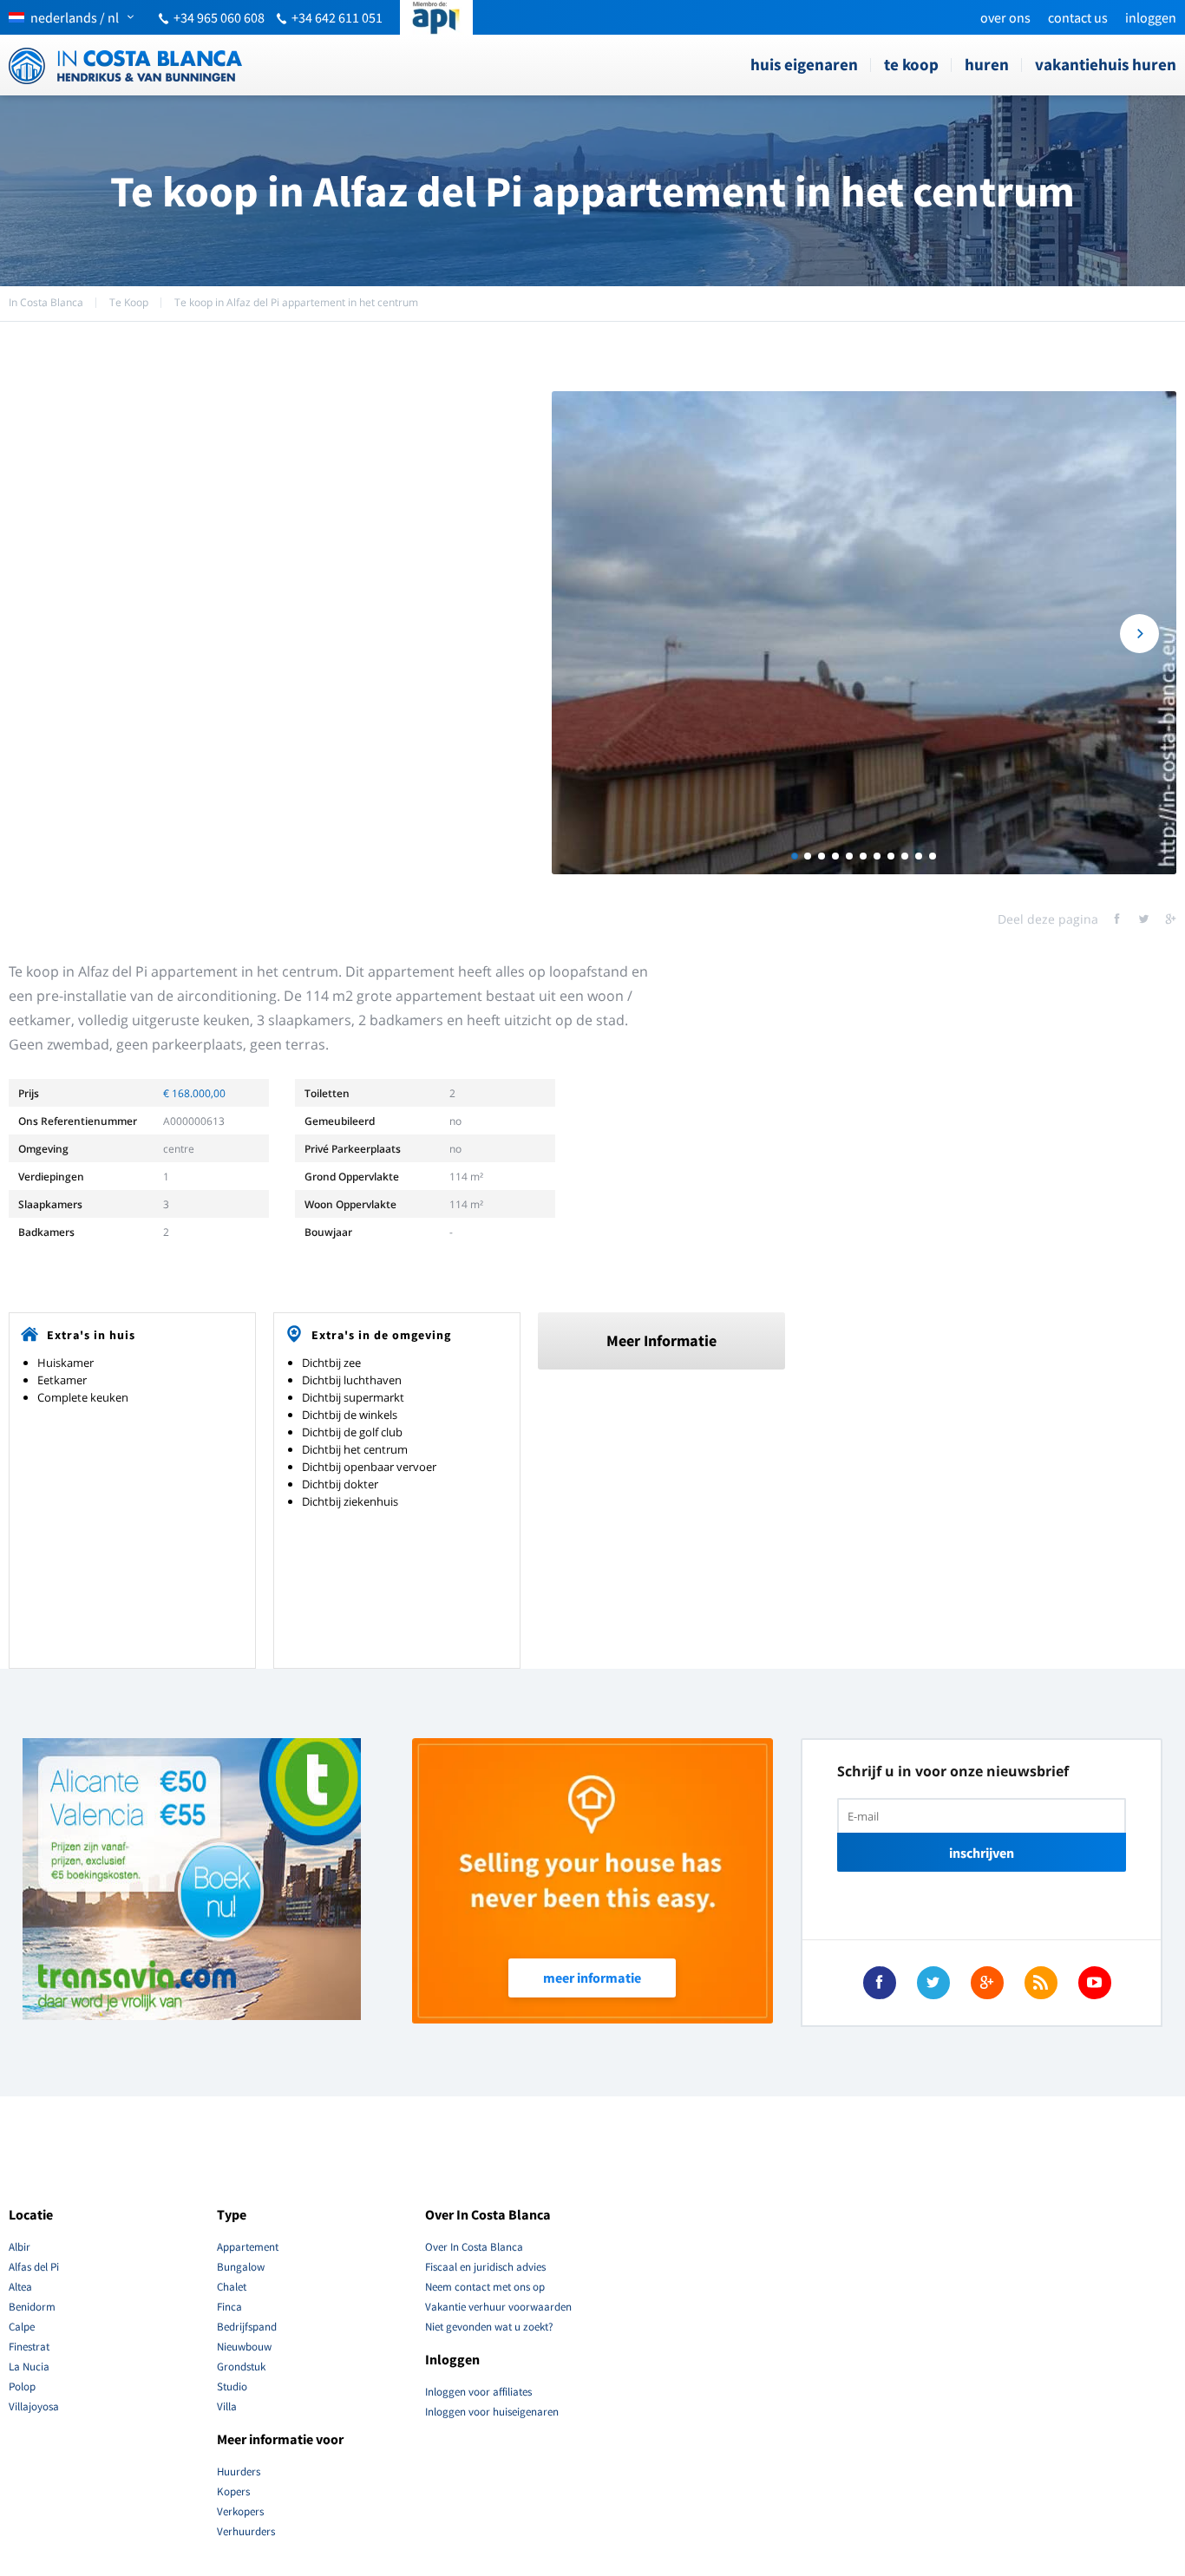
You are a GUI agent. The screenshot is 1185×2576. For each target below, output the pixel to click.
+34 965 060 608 (219, 17)
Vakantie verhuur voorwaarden (498, 2307)
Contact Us (1078, 17)
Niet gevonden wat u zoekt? (489, 2327)
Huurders (239, 2471)
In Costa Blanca (46, 302)
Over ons (1005, 17)
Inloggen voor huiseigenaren (492, 2412)
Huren (987, 64)
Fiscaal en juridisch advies (485, 2267)
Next (1139, 634)
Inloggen (1151, 17)
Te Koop (911, 64)
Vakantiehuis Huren (1106, 64)
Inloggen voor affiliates (478, 2392)
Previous (589, 634)
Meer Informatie (661, 1340)
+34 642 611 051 (337, 17)
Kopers (233, 2491)
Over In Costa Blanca (474, 2247)
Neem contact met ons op (485, 2287)
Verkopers (240, 2511)
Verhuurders (246, 2531)
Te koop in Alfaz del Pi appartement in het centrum (296, 302)
